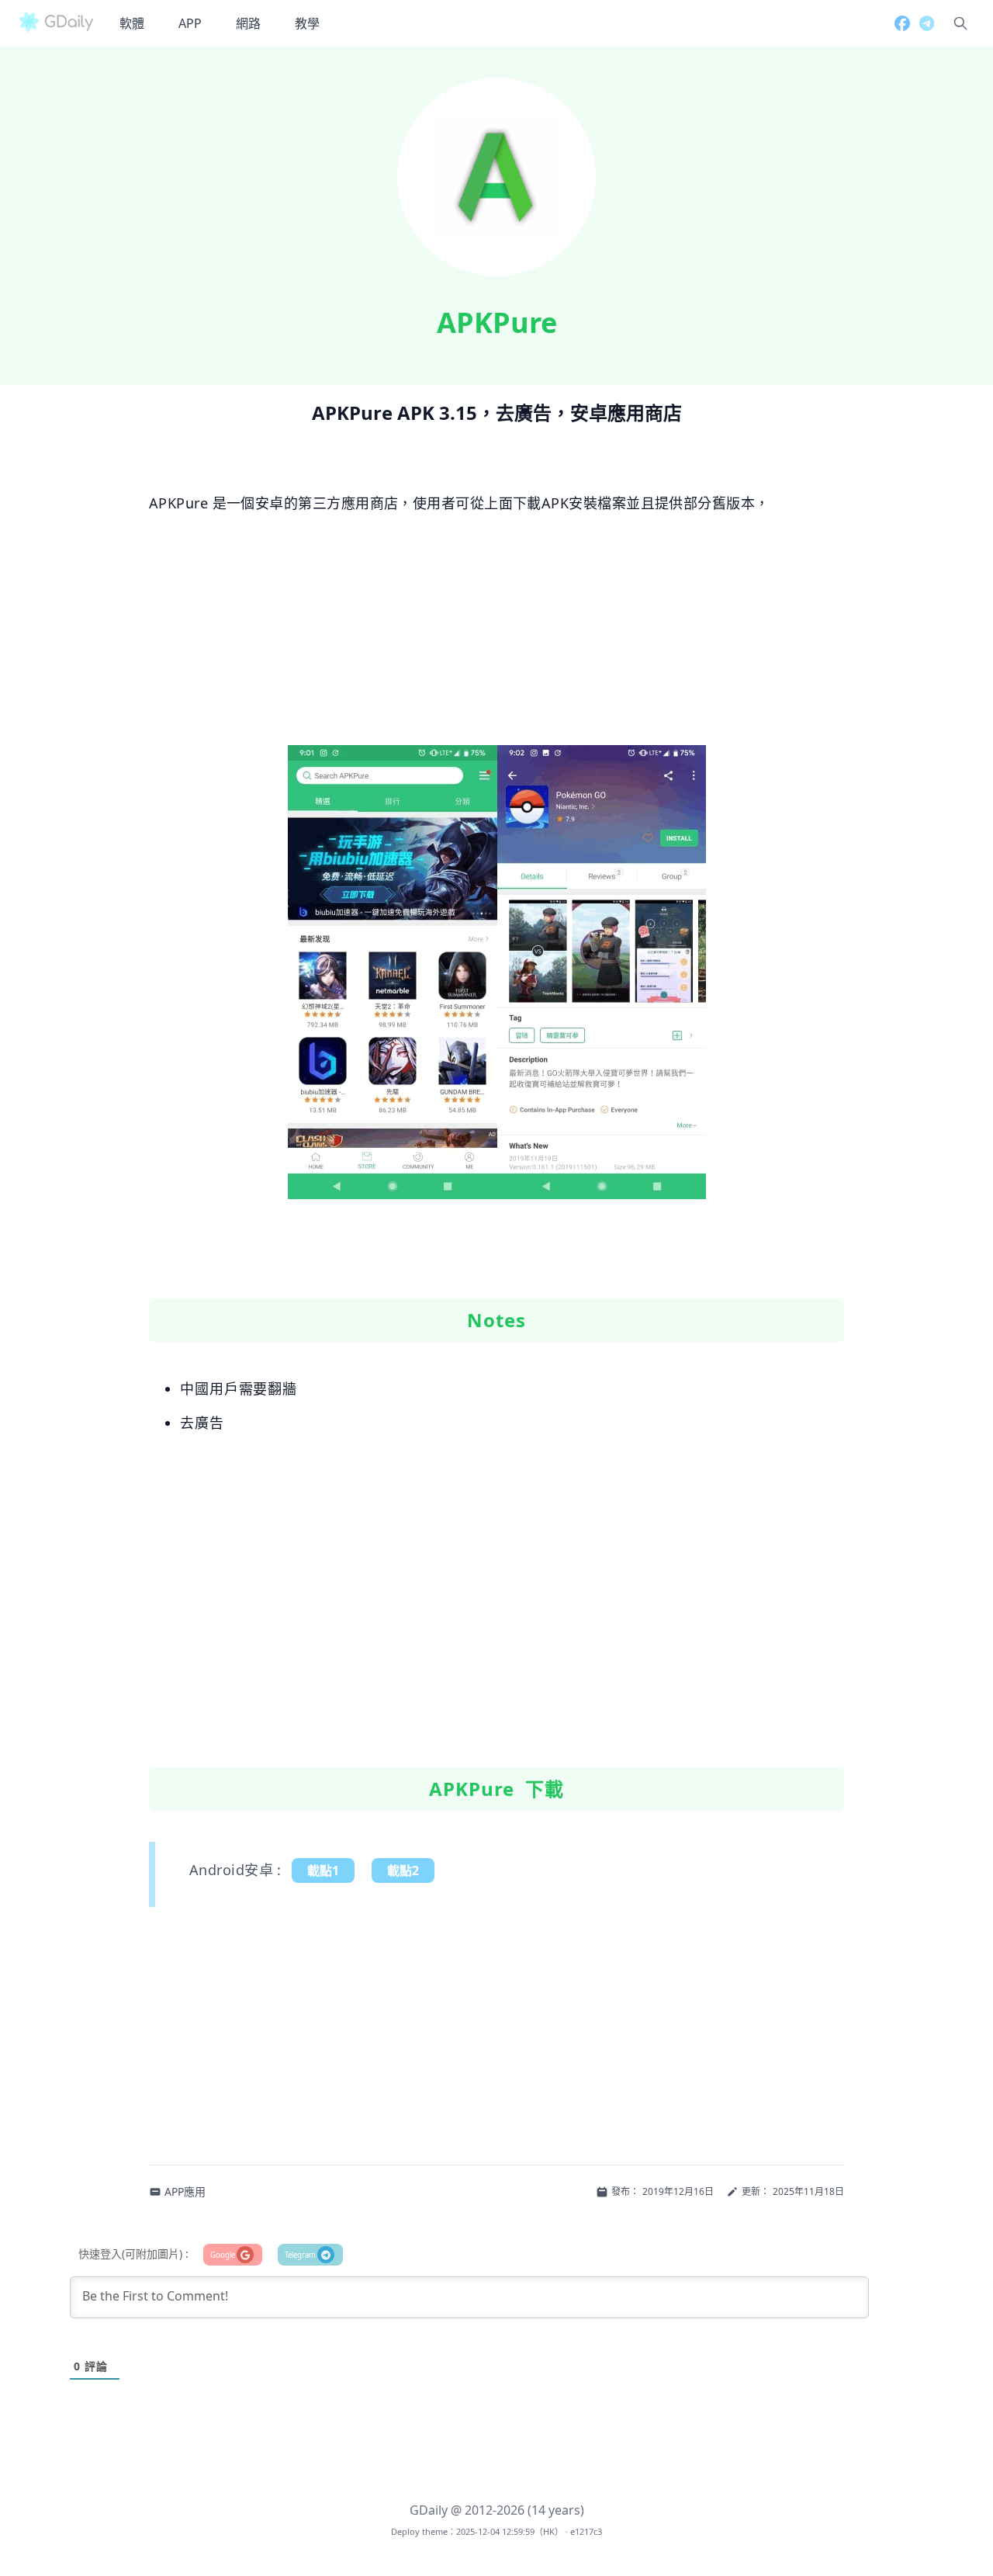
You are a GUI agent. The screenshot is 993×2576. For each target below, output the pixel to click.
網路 (248, 23)
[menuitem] (132, 23)
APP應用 (185, 2191)
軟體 (132, 23)
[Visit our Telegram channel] (922, 23)
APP (190, 23)
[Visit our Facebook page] (898, 23)
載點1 (323, 1870)
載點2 (403, 1870)
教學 (307, 23)
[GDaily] (56, 23)
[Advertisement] (496, 636)
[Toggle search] (960, 23)
